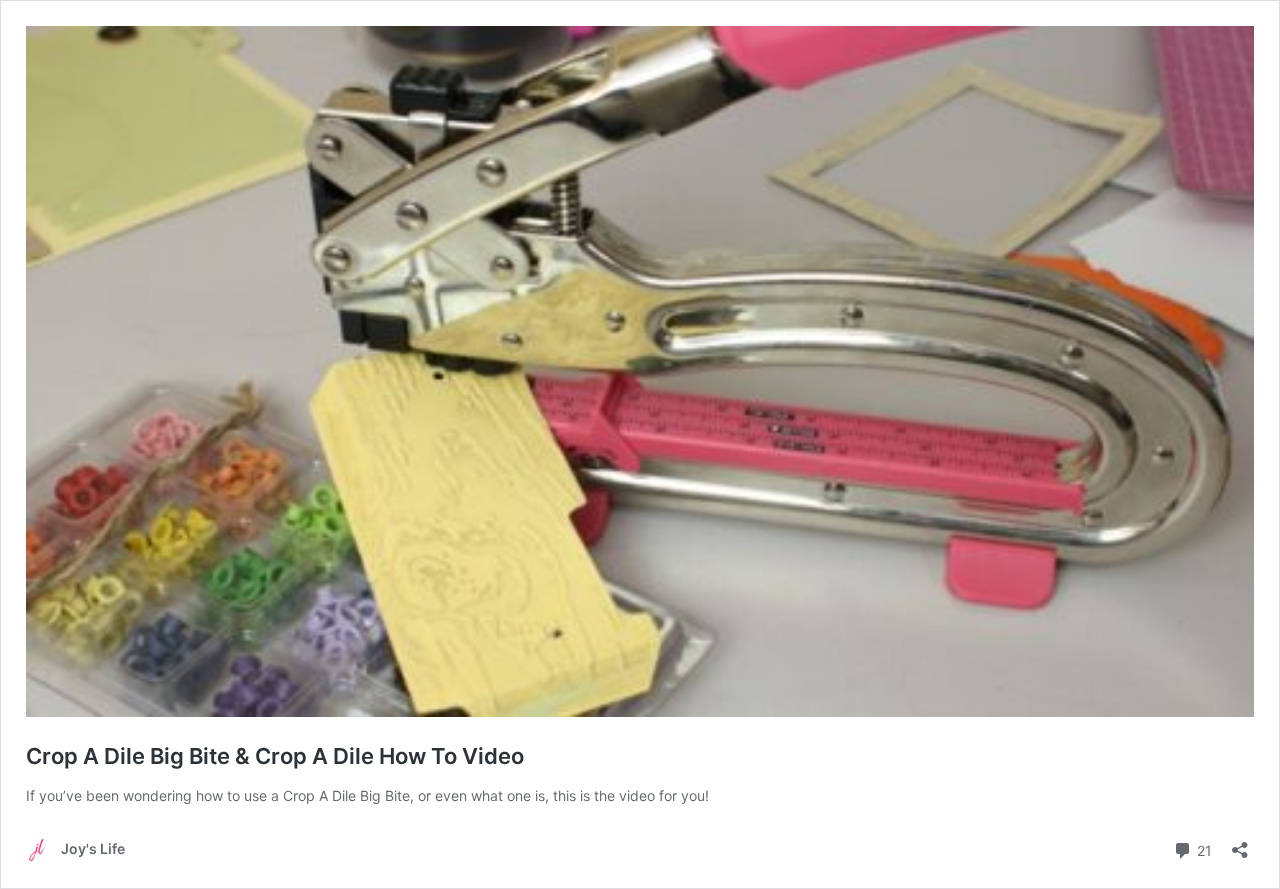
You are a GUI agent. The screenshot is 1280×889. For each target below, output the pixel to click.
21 (1202, 849)
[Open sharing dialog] (1240, 843)
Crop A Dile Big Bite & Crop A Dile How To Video (275, 756)
